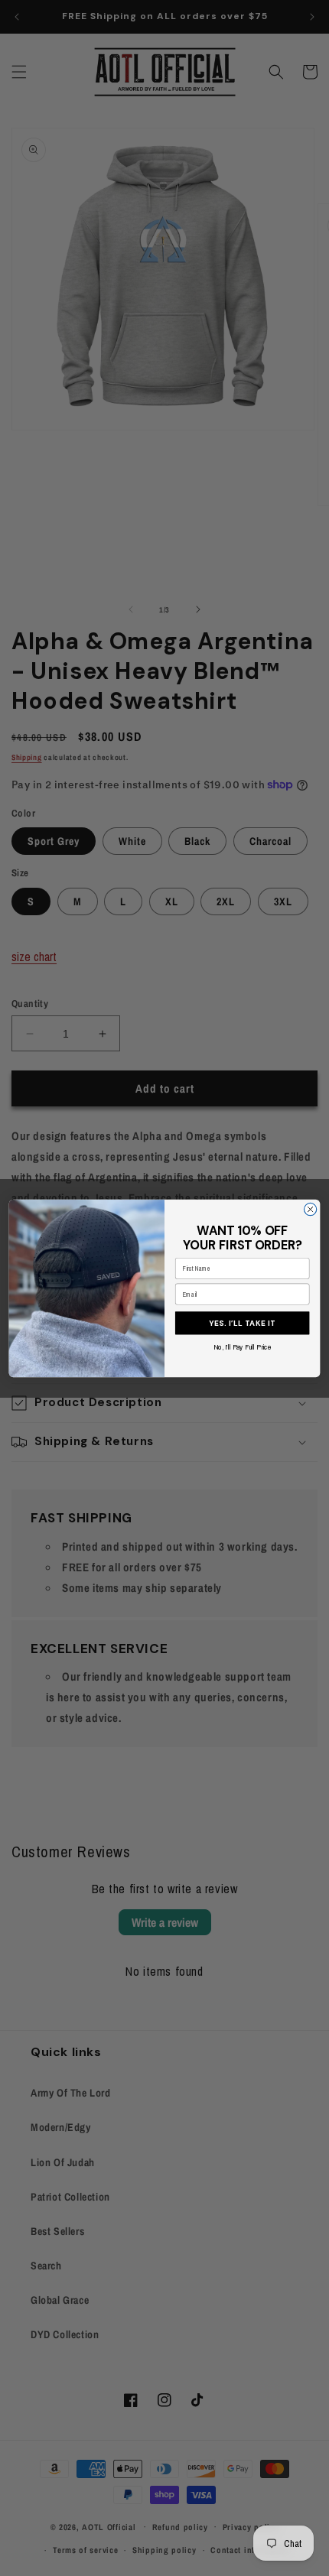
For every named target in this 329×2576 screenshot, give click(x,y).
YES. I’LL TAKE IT (242, 1322)
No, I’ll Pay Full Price (242, 1346)
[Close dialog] (310, 1209)
